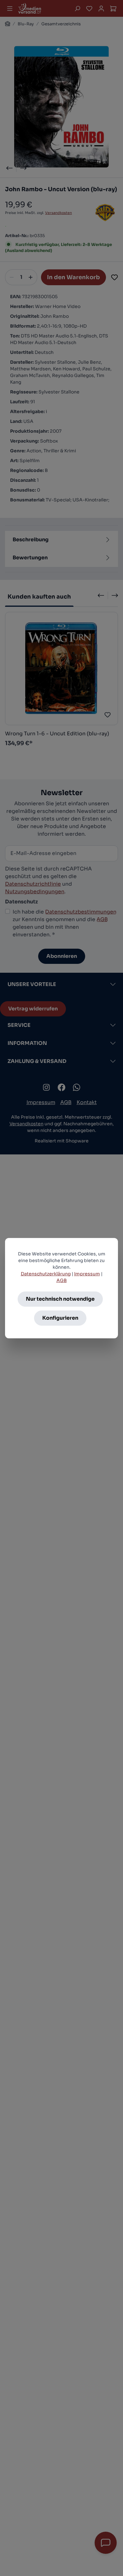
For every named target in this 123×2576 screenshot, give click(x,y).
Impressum (87, 1274)
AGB (62, 1280)
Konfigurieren (60, 1318)
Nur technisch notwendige (60, 1299)
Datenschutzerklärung (46, 1274)
